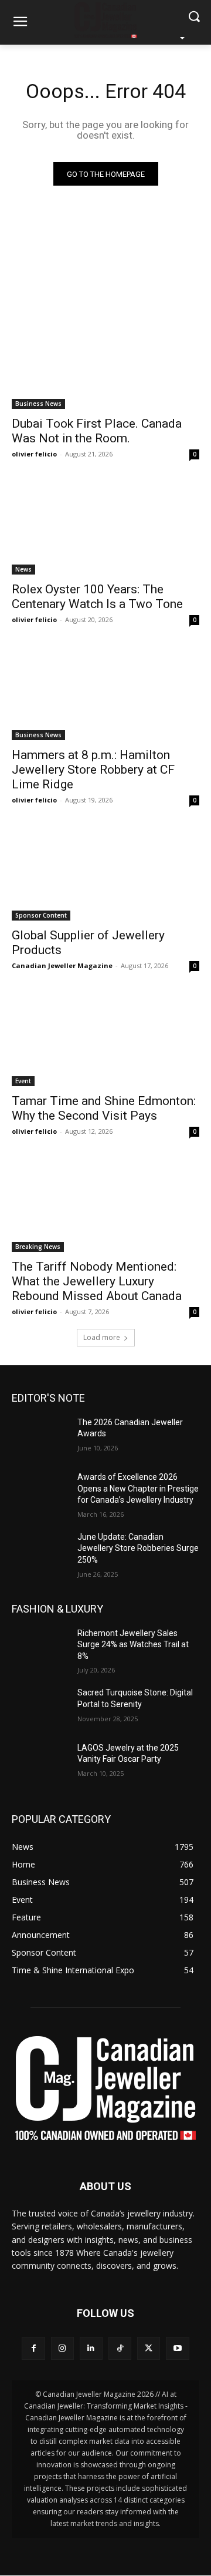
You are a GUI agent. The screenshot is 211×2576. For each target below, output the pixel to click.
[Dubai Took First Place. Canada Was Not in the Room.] (105, 362)
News (23, 569)
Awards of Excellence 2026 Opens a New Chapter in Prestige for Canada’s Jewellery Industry (138, 1488)
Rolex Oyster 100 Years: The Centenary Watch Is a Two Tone (97, 597)
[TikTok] (120, 2348)
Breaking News (38, 1247)
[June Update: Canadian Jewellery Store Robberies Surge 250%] (40, 1551)
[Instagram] (62, 2348)
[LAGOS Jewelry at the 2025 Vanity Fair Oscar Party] (40, 1762)
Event (23, 1081)
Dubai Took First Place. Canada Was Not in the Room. (97, 431)
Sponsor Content (41, 915)
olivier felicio (34, 454)
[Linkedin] (91, 2348)
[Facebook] (33, 2348)
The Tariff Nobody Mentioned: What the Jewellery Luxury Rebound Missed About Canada (97, 1281)
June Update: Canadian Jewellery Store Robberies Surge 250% (138, 1548)
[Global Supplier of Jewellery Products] (105, 874)
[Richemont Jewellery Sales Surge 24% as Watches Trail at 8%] (40, 1648)
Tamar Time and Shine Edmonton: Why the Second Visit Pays (104, 1108)
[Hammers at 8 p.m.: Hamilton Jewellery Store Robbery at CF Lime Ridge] (105, 693)
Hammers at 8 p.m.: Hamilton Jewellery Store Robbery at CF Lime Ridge (93, 770)
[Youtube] (177, 2348)
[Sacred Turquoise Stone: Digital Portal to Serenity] (40, 1707)
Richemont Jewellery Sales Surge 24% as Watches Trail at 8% (133, 1645)
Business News (38, 404)
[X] (149, 2348)
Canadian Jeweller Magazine (62, 965)
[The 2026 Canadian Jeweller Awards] (40, 1437)
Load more (102, 1337)
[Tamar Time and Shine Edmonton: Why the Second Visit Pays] (105, 1039)
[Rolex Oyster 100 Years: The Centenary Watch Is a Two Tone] (105, 528)
